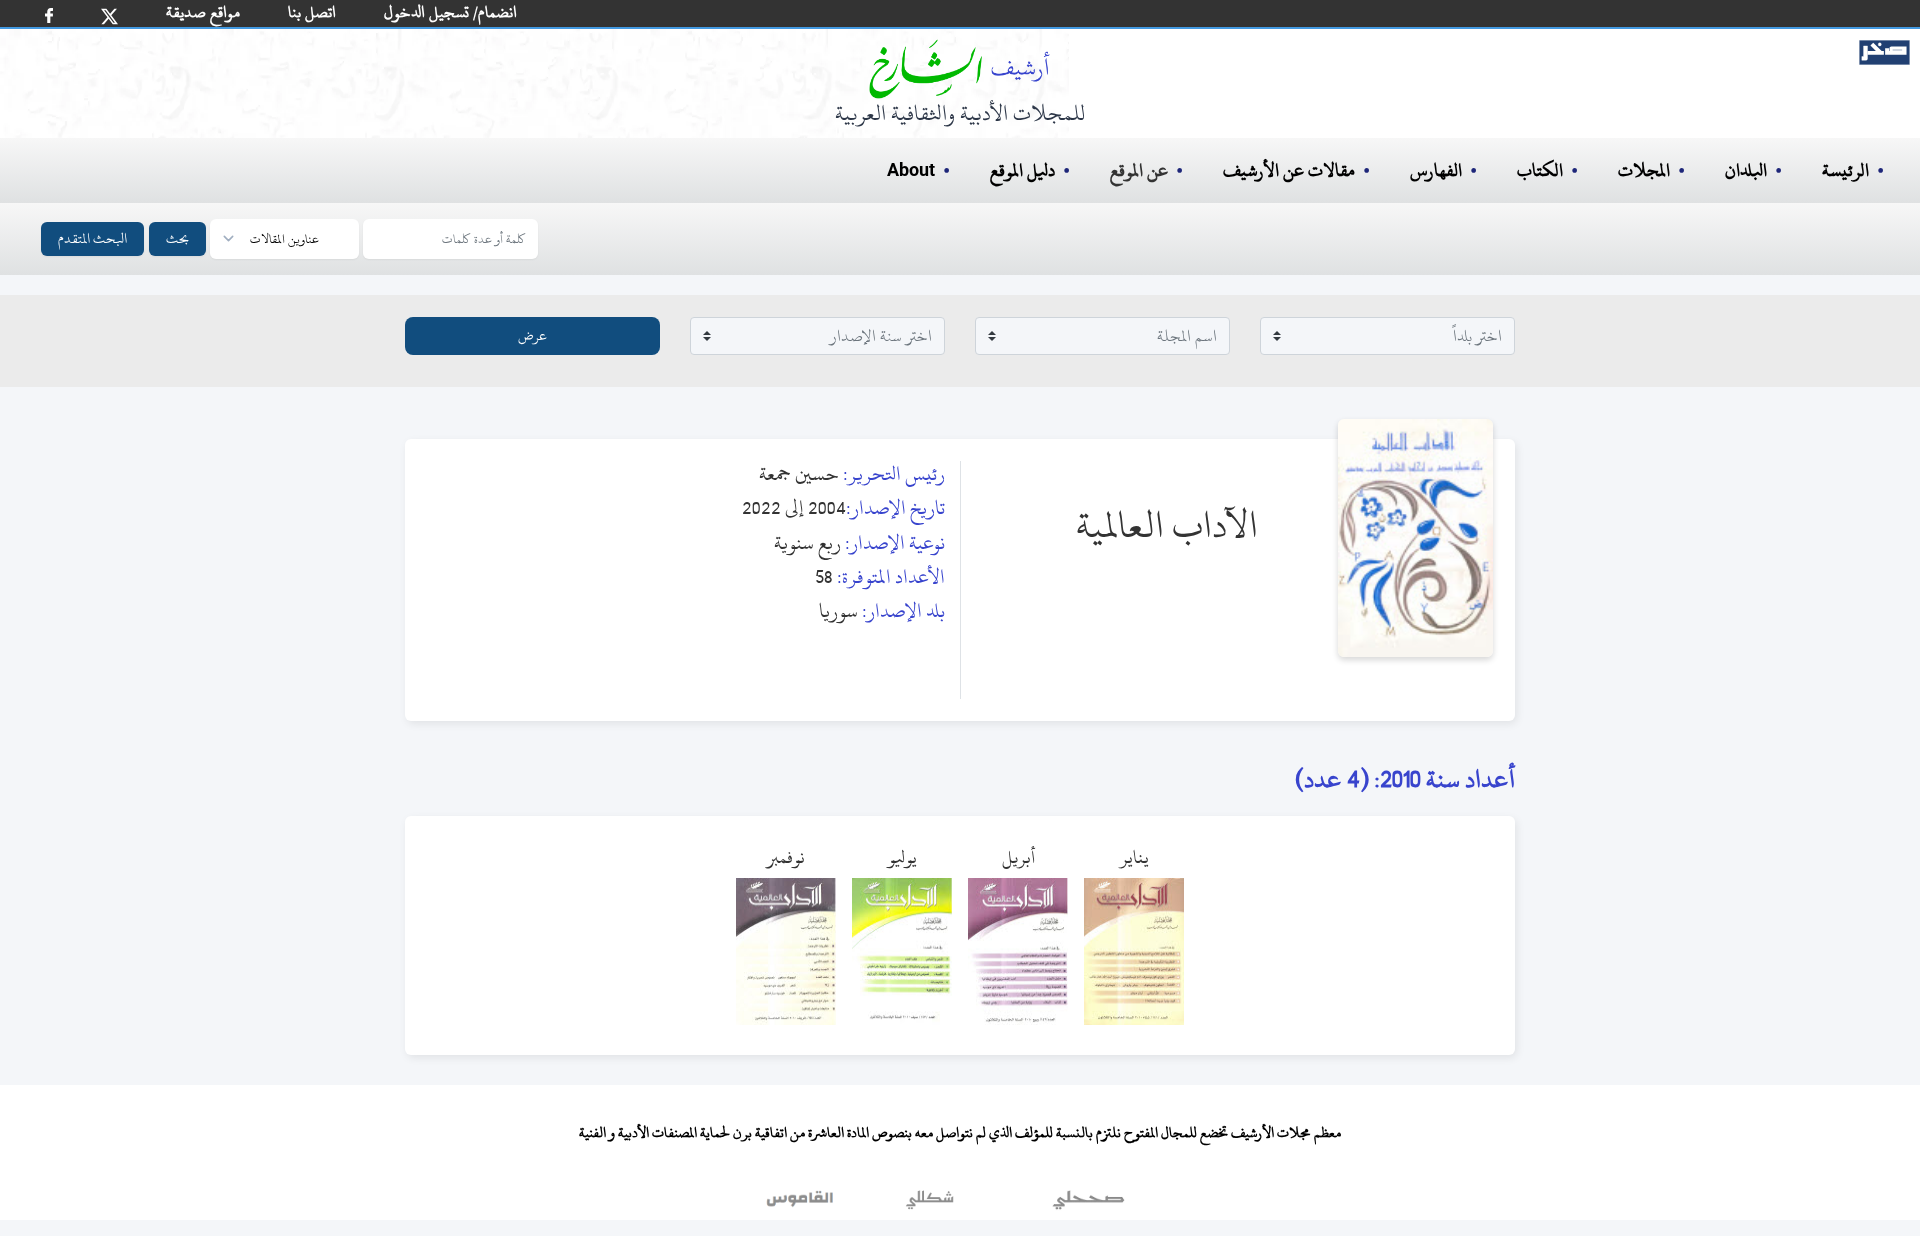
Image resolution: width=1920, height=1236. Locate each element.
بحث (177, 238)
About (911, 171)
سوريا (838, 610)
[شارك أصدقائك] (49, 15)
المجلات (1644, 170)
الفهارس (1436, 170)
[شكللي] (930, 1205)
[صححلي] (1088, 1205)
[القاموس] (802, 1205)
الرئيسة (1845, 170)
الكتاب (1540, 170)
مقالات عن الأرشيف (1289, 170)
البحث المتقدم (92, 238)
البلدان (1746, 170)
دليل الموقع (1022, 170)
